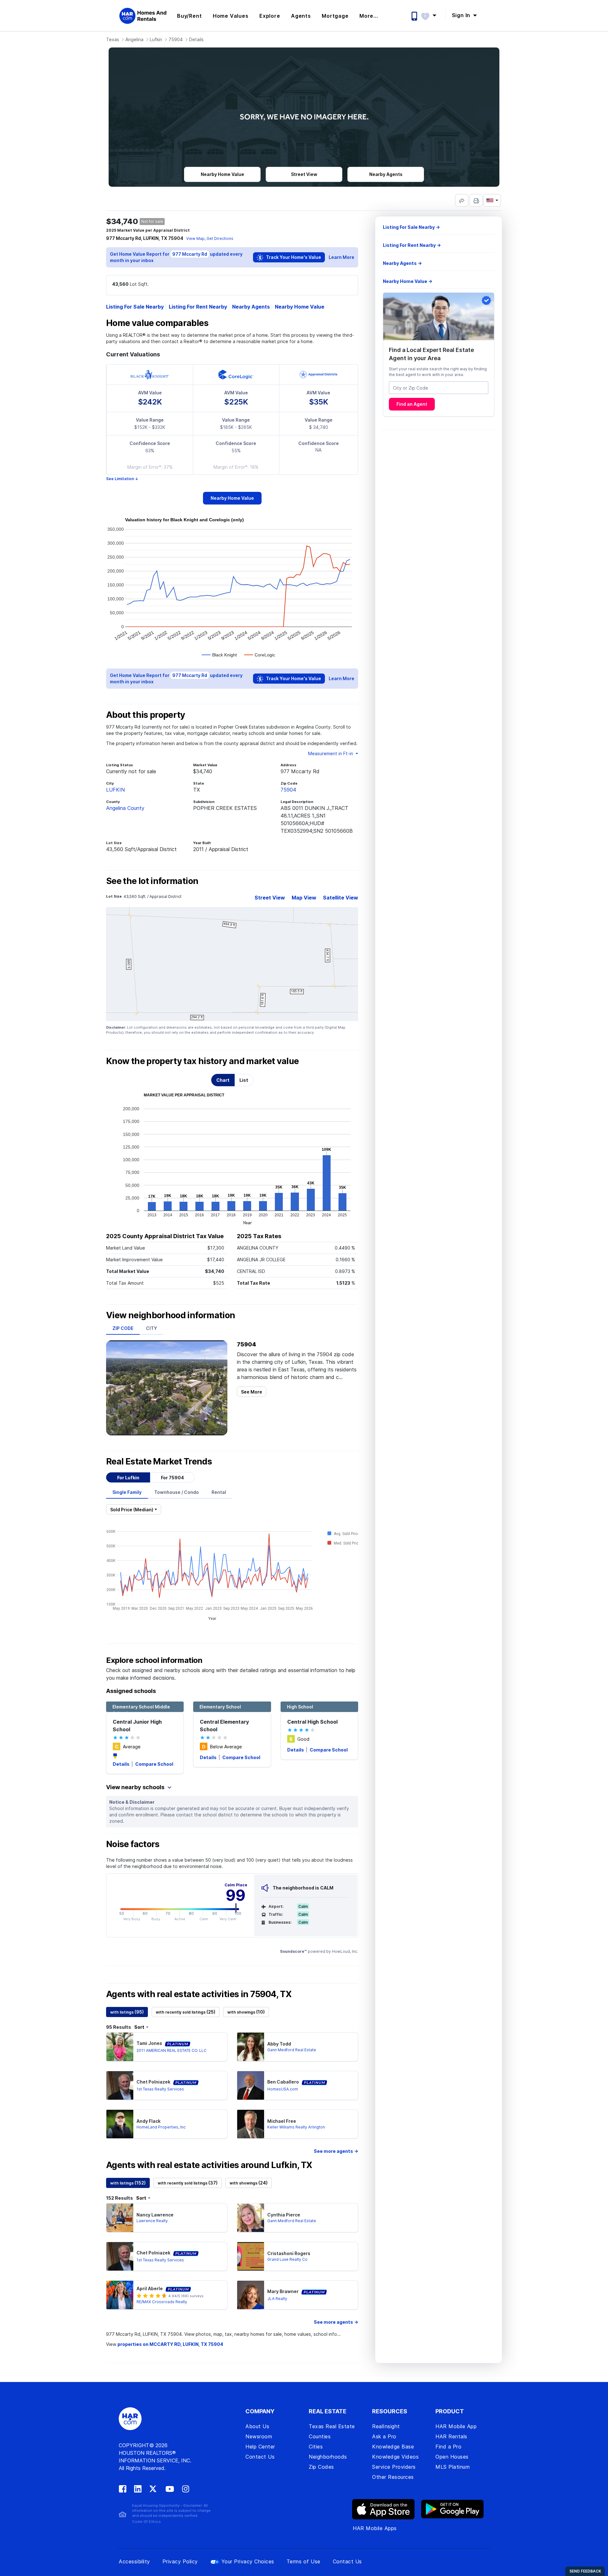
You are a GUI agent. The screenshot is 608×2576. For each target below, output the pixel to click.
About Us (257, 2426)
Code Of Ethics (146, 2522)
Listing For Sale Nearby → (411, 227)
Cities (316, 2447)
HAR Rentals (451, 2436)
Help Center (260, 2447)
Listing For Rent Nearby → (412, 245)
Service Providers (394, 2467)
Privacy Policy (180, 2561)
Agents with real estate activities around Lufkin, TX (209, 2165)
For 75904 (172, 1478)
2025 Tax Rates (259, 1236)
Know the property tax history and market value (203, 1061)
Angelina (134, 39)
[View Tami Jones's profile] (120, 2047)
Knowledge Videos (395, 2457)
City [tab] (152, 1328)
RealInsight (386, 2426)
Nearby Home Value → (408, 281)
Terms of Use (304, 2561)
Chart (223, 1080)
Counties (320, 2436)
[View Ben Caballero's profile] (251, 2085)
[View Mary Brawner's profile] (251, 2295)
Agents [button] (301, 16)
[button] (432, 15)
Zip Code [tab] (123, 1328)
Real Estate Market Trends (159, 1462)
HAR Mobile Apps (375, 2528)
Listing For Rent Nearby (198, 307)
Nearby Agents (251, 307)
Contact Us (260, 2457)
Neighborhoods (328, 2457)
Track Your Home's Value (293, 257)
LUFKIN (115, 790)
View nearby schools (136, 1787)
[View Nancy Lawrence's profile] (120, 2218)
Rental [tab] (219, 1492)
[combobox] (439, 388)
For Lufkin (128, 1478)
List (244, 1080)
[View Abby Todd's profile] (251, 2047)
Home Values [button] (231, 16)
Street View (270, 898)
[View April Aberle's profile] (120, 2295)
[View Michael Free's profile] (251, 2124)
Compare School (154, 1764)
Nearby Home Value (300, 307)
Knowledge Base (393, 2447)
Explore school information (154, 1660)
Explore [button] (270, 16)
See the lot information (152, 881)
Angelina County (125, 808)
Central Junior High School (137, 1726)
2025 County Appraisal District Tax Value (165, 1236)
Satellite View (341, 898)
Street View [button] (304, 174)
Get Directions (220, 238)
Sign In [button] (462, 15)
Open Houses (452, 2457)
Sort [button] (139, 2027)
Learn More (342, 257)
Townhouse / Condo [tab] (177, 1492)
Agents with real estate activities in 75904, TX (199, 1994)
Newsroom (259, 2436)
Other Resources (393, 2477)
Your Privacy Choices (248, 2561)
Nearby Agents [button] (386, 174)
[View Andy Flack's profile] (120, 2124)
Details (122, 1764)
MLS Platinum (453, 2467)
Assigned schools (131, 1691)
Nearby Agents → (402, 263)
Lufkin (156, 39)
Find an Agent (412, 404)
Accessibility (134, 2561)
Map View (304, 898)
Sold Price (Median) (132, 1510)
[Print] (476, 200)
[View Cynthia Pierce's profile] (251, 2218)
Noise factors (133, 1844)
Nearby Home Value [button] (222, 174)
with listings (127, 2012)
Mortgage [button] (335, 16)
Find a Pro (448, 2447)
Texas (113, 39)
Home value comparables (157, 323)
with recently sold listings (186, 2012)
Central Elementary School (224, 1726)
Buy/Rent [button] (189, 16)
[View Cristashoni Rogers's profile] (251, 2256)
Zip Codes (321, 2467)
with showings (246, 2012)
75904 (176, 39)
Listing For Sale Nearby (135, 307)
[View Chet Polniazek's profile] (120, 2085)
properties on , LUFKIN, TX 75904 (170, 2344)
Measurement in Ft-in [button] (331, 753)
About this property (146, 715)
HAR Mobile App (456, 2426)
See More (252, 1392)
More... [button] (369, 16)
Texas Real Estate (332, 2426)
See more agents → (336, 2151)
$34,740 (122, 221)
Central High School (312, 1722)
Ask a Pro (384, 2436)
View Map (195, 238)
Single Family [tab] (127, 1492)
